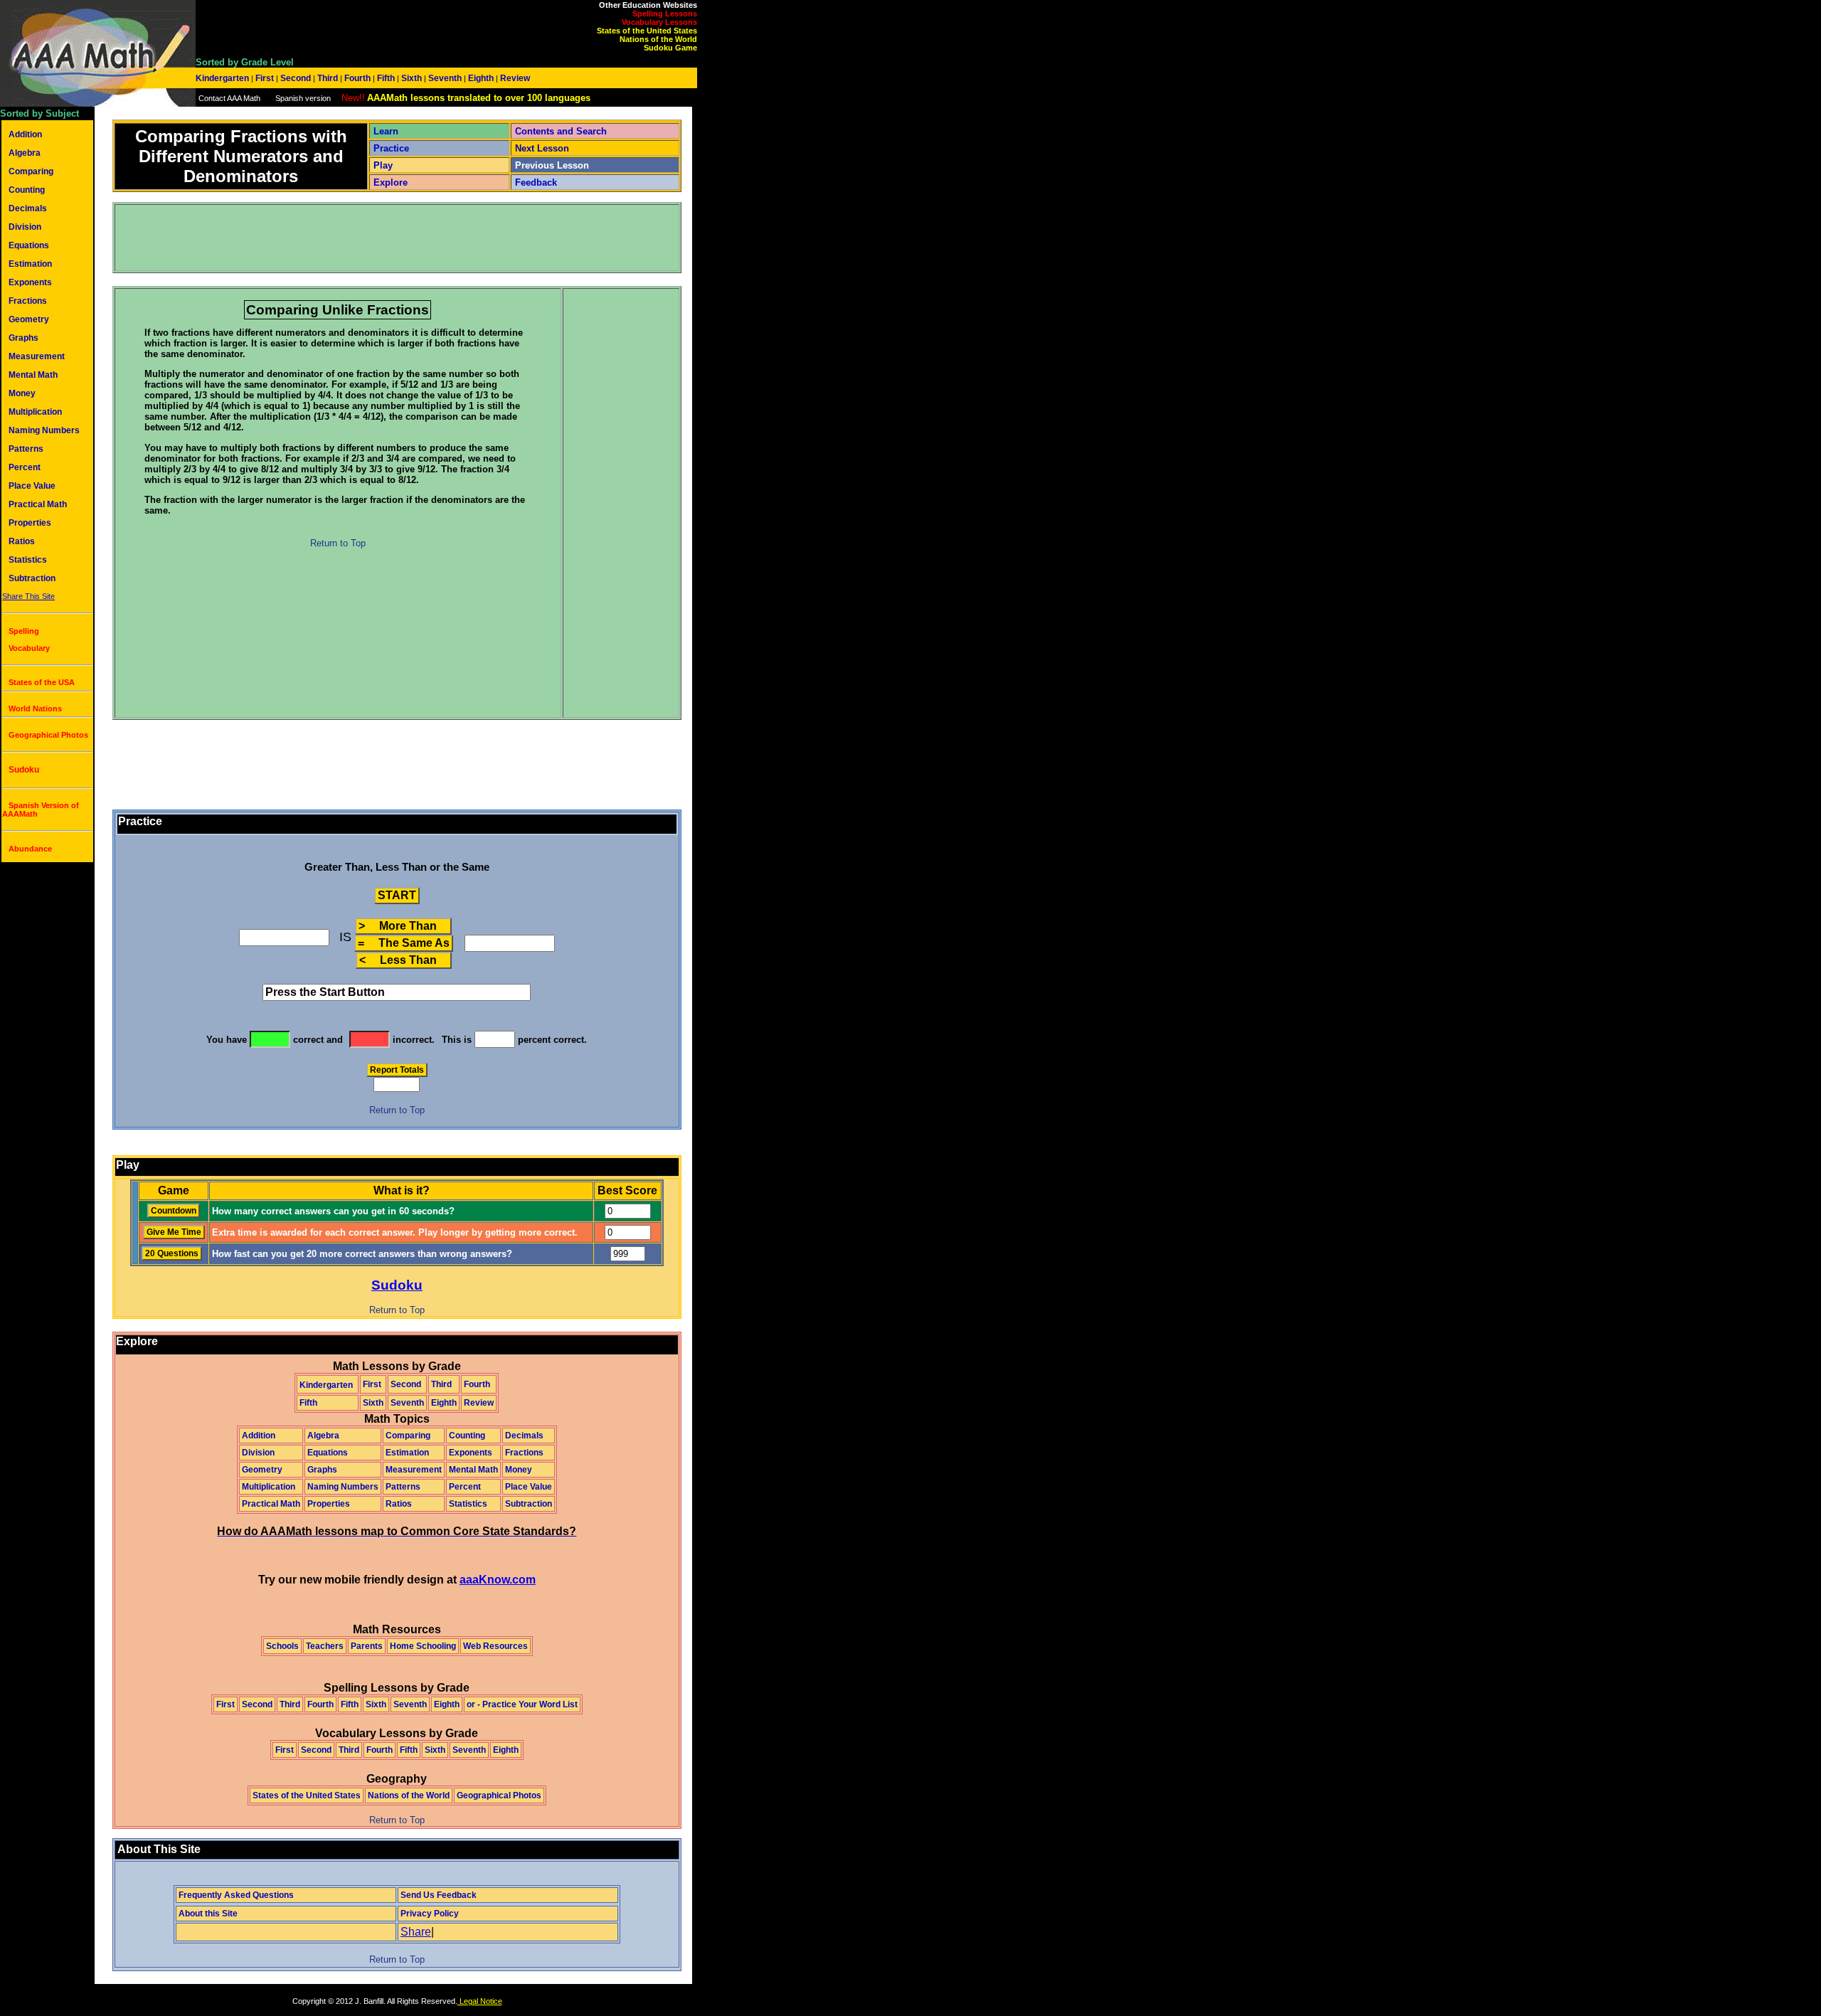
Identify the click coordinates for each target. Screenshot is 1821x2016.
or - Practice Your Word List (522, 1704)
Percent (25, 467)
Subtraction (32, 578)
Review (514, 78)
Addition (25, 134)
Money (22, 393)
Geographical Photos (48, 735)
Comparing (31, 171)
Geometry (29, 319)
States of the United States (647, 31)
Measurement (37, 356)
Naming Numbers (44, 430)
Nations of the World (658, 39)
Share (416, 1932)
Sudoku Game (670, 48)
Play (383, 165)
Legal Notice (480, 2001)
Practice (391, 148)
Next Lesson (542, 148)
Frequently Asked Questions (236, 1895)
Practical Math (38, 504)
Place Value (32, 486)
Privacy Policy (430, 1914)
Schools (282, 1646)
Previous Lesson (552, 165)
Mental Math (33, 375)
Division (25, 227)
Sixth (412, 78)
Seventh (445, 78)
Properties (30, 523)
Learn (386, 131)
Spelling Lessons (665, 14)
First (265, 78)
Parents (367, 1646)
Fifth (386, 78)
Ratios (22, 541)
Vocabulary (29, 648)
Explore (391, 182)
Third (328, 78)
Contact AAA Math (229, 98)
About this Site (208, 1914)
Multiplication (35, 412)
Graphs (23, 338)
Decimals (28, 208)
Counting (27, 190)
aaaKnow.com (498, 1580)
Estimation (30, 264)
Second (296, 78)
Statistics (28, 560)
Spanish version (303, 98)
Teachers (325, 1646)
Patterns (26, 449)
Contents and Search (561, 131)
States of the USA (42, 682)
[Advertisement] (375, 238)
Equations (29, 245)
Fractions (28, 301)
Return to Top (338, 543)
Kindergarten (223, 78)
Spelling (24, 631)
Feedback (536, 182)
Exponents (30, 282)
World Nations (35, 709)
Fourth (357, 78)
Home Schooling (423, 1646)
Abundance (30, 849)
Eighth (481, 78)
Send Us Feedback (439, 1895)
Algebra (25, 153)
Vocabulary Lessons (659, 22)
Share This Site (28, 596)
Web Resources (495, 1646)
